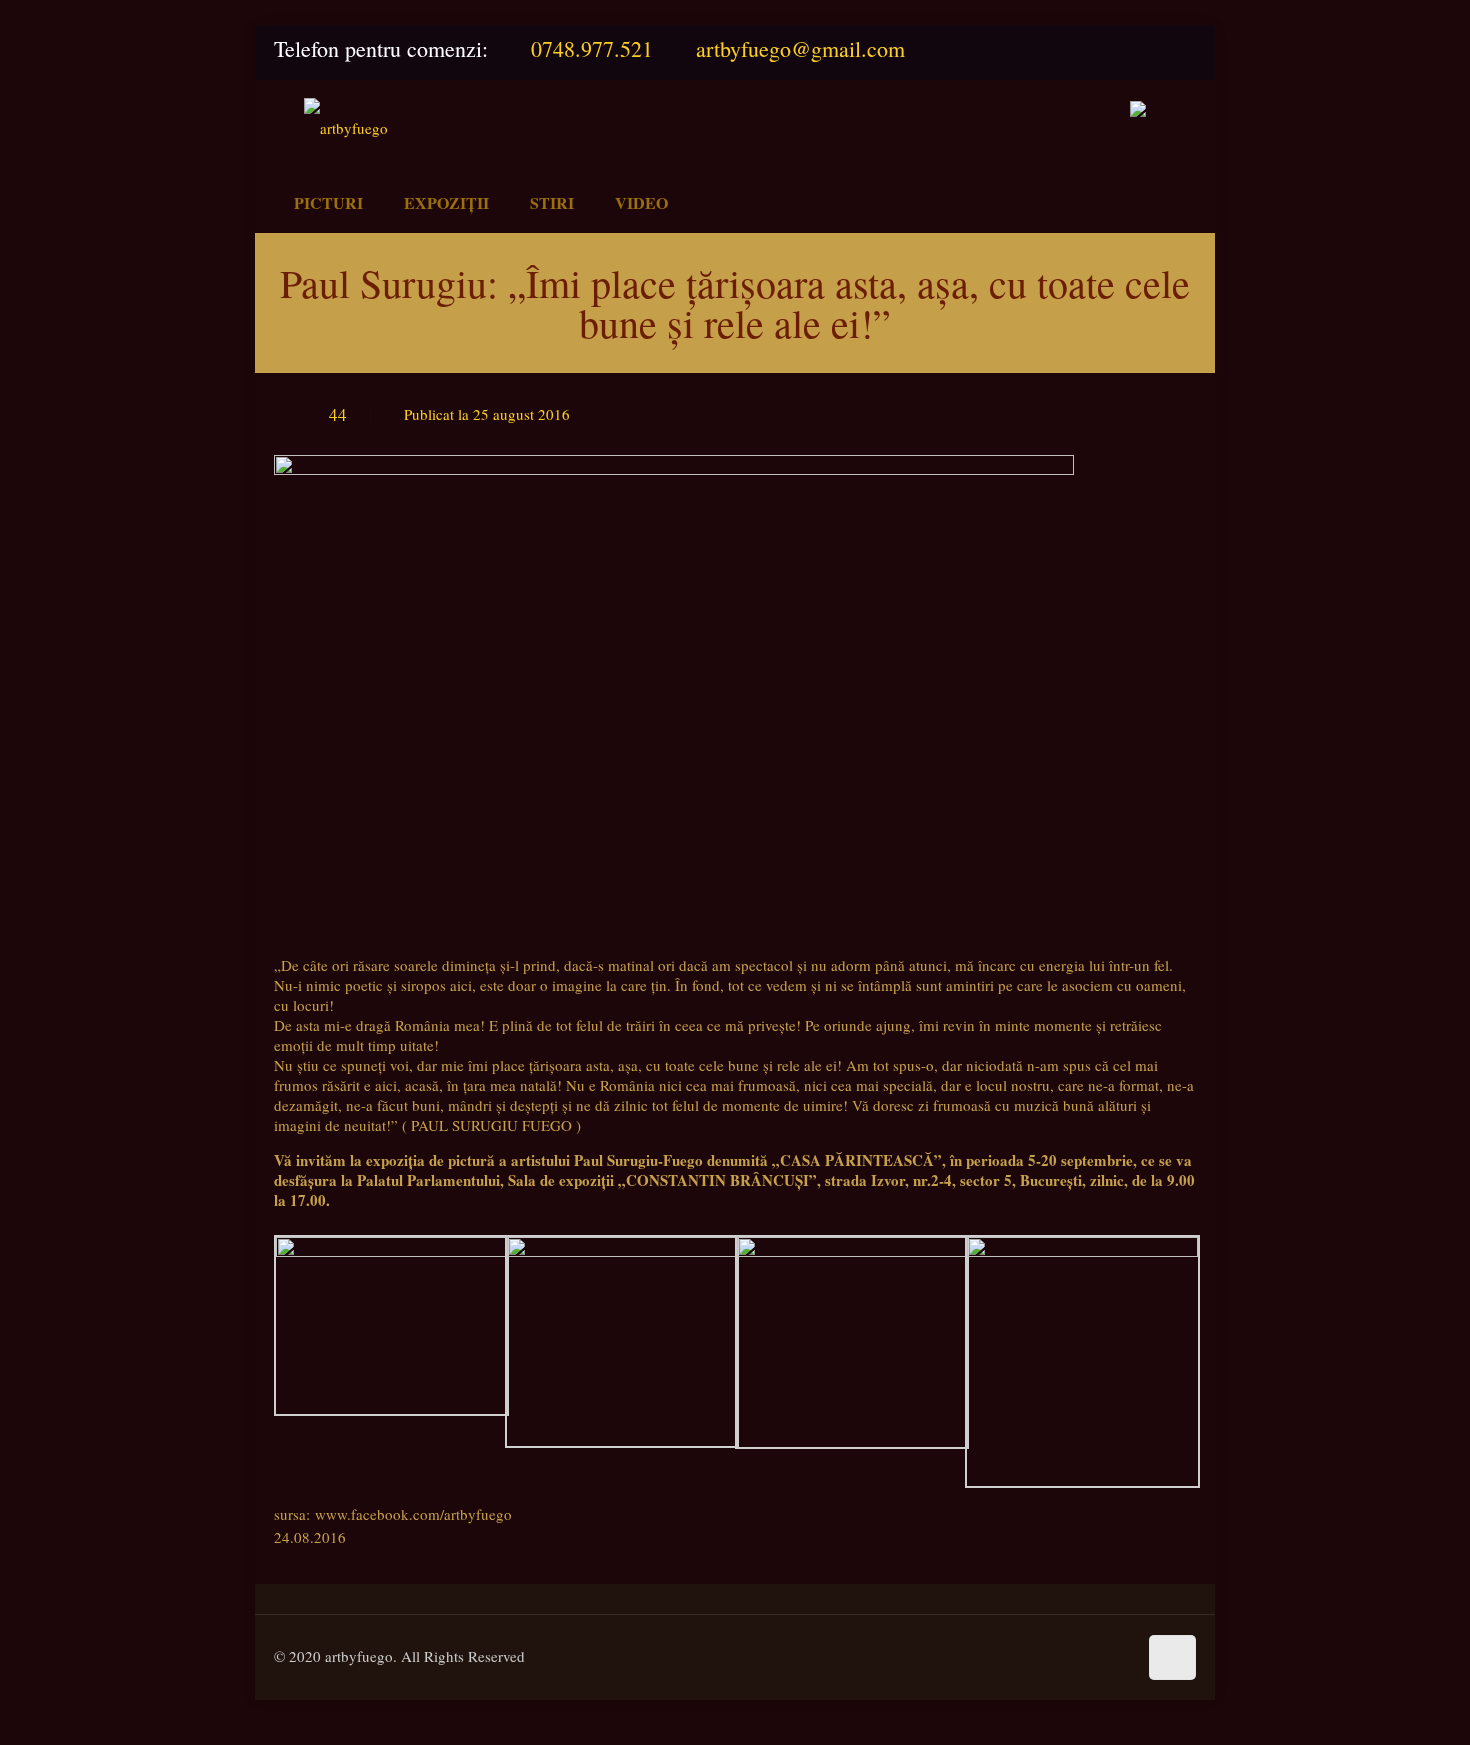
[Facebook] (1127, 50)
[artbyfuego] (346, 126)
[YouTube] (1175, 50)
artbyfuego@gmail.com (800, 48)
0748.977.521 (592, 48)
